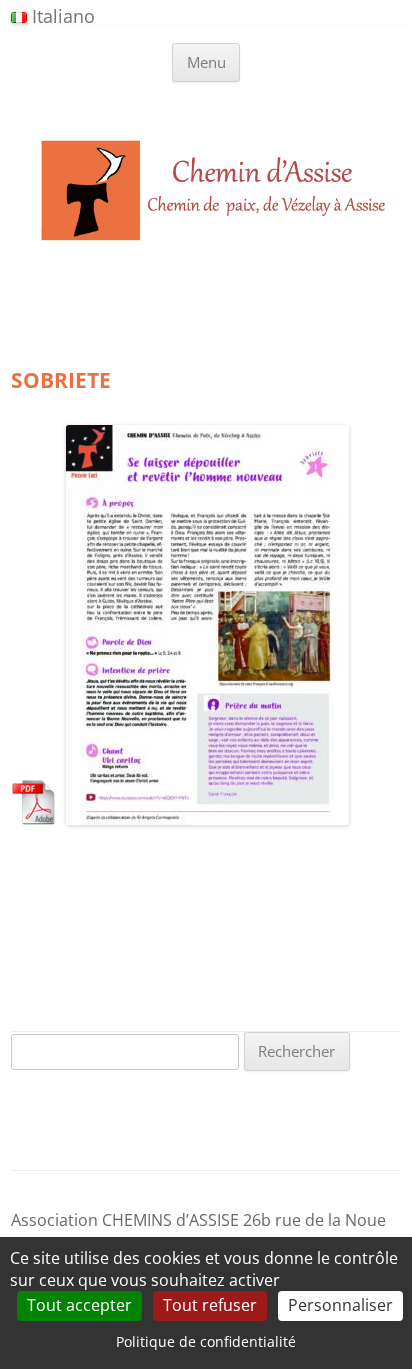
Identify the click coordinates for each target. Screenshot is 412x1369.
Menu (206, 62)
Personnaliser (340, 1305)
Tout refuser (210, 1305)
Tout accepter (79, 1305)
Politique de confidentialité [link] (206, 1341)
